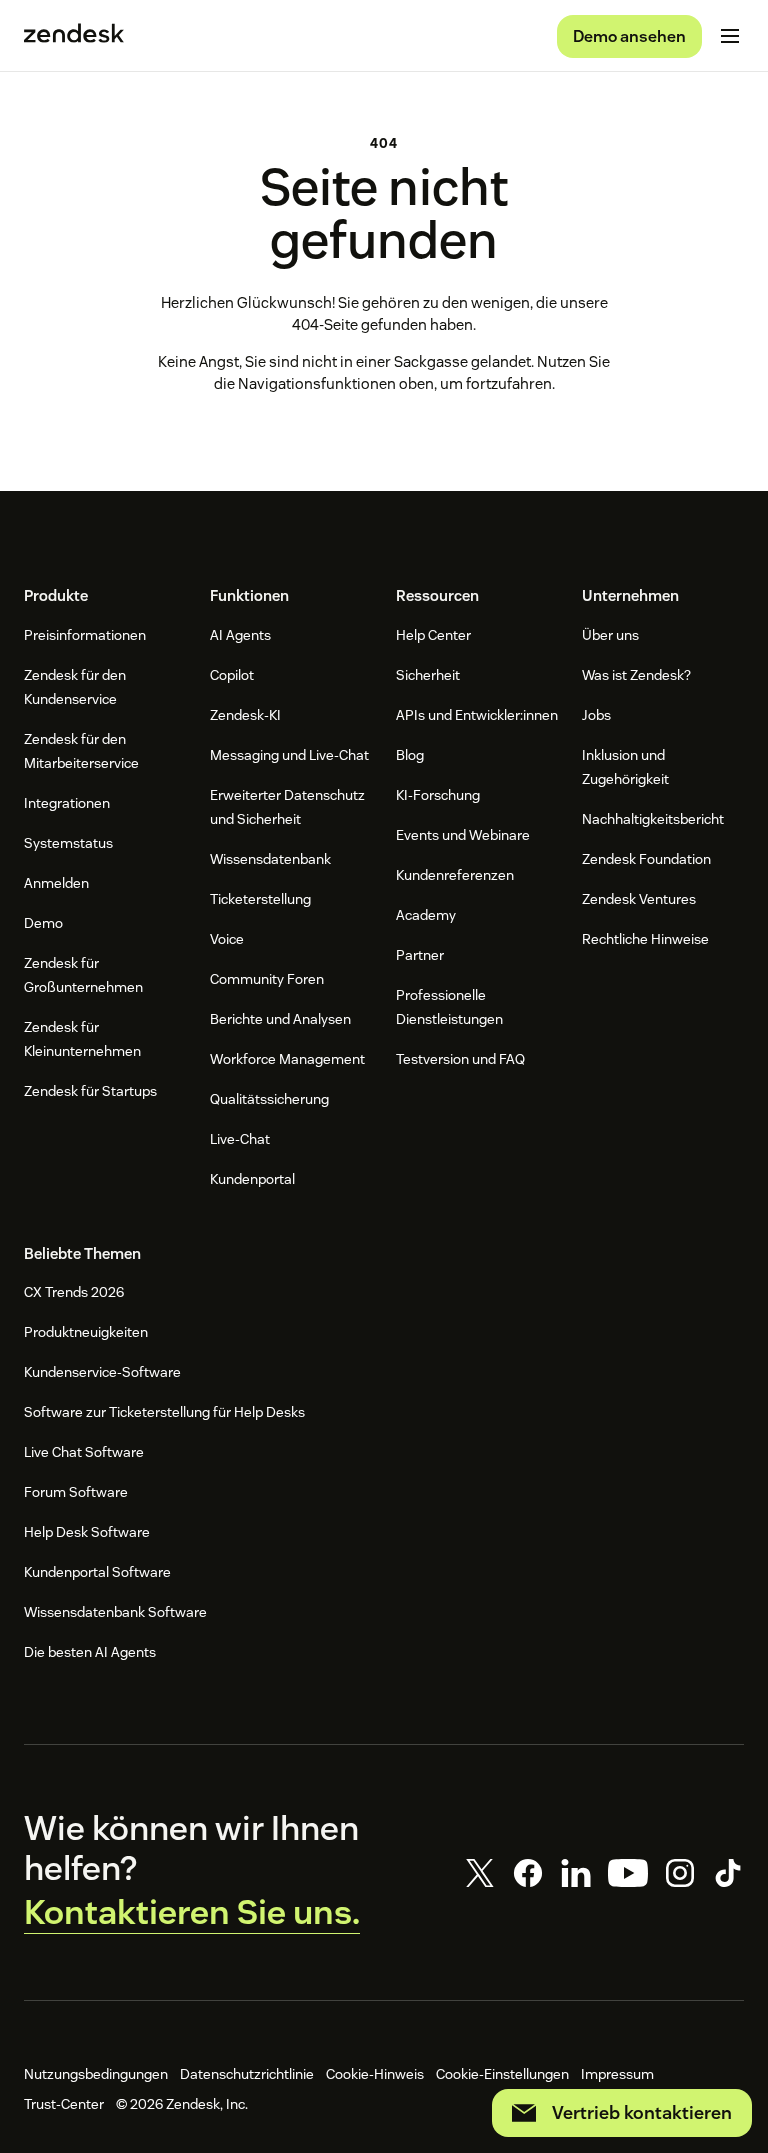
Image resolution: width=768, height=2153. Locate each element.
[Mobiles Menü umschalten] (730, 36)
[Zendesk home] (74, 36)
